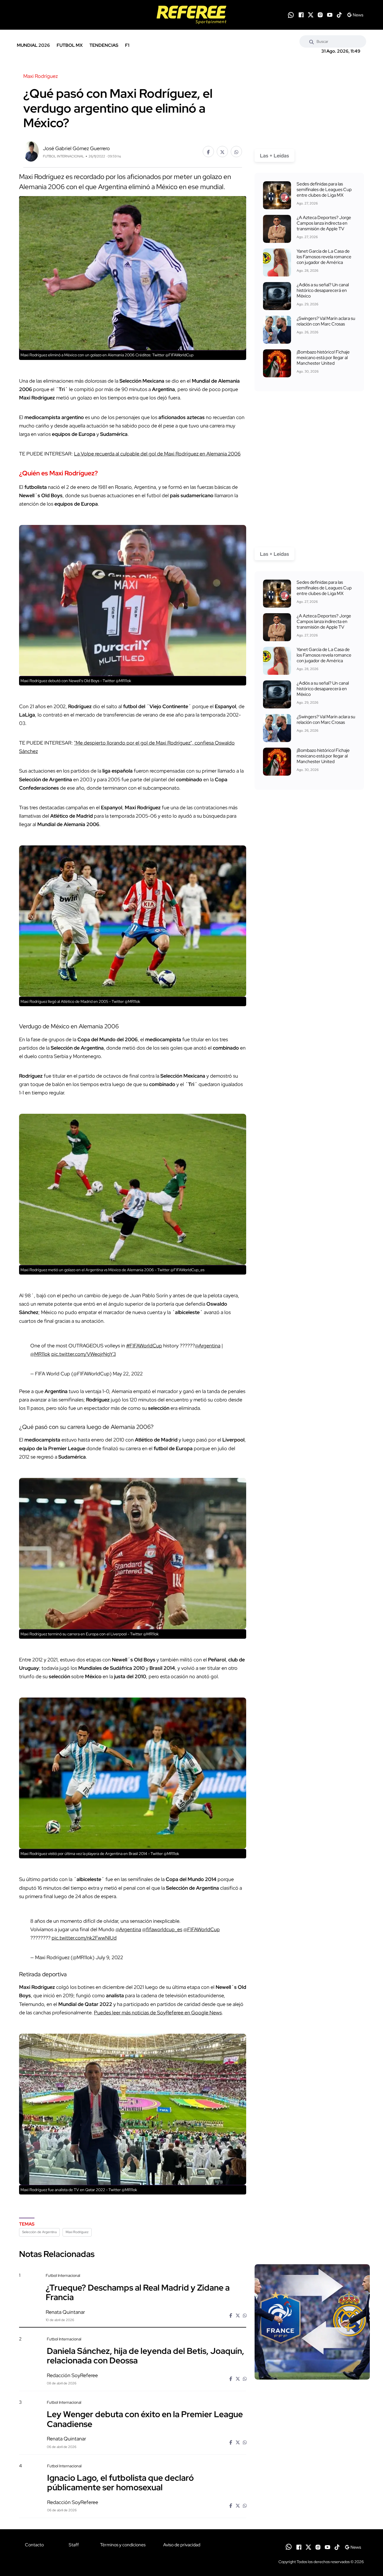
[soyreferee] (191, 15)
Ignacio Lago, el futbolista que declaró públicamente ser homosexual (120, 2482)
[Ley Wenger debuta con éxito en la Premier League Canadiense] (312, 2448)
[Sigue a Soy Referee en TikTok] (339, 15)
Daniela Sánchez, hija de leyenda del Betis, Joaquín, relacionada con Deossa (146, 2356)
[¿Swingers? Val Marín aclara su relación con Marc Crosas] (277, 330)
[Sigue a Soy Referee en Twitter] (311, 15)
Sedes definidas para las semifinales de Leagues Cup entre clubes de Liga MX (324, 190)
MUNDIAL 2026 (33, 45)
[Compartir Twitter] (222, 152)
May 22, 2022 (128, 1374)
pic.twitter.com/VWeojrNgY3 (84, 1354)
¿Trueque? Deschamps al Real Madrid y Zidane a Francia (138, 2292)
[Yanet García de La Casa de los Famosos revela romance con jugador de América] (277, 262)
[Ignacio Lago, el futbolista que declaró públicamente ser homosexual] (312, 2511)
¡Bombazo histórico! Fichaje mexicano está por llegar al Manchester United (323, 358)
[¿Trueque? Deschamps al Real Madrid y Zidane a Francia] (312, 2322)
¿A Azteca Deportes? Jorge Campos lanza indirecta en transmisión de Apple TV (324, 223)
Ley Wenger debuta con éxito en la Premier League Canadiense (145, 2419)
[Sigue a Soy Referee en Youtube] (330, 15)
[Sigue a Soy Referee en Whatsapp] (291, 15)
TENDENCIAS (104, 45)
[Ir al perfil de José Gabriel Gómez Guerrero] (31, 151)
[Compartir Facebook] (208, 152)
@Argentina (208, 1346)
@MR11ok (40, 1354)
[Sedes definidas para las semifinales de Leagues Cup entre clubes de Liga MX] (277, 195)
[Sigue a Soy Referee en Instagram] (320, 15)
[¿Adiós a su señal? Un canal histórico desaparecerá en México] (277, 296)
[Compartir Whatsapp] (236, 152)
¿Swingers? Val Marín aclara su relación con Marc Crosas (326, 321)
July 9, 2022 (109, 1957)
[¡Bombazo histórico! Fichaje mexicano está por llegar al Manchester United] (277, 363)
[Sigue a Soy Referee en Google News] (355, 15)
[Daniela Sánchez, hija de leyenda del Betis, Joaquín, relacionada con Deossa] (312, 2384)
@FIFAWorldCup (202, 1929)
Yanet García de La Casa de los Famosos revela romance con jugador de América (324, 257)
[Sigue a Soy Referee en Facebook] (301, 15)
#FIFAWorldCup (144, 1346)
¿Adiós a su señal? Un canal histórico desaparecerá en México (323, 290)
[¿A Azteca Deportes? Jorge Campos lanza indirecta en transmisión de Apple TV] (277, 229)
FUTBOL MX (70, 45)
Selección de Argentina (39, 2232)
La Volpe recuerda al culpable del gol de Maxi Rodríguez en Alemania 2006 (157, 454)
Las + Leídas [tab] (274, 156)
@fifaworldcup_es (162, 1929)
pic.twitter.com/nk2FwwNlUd (84, 1938)
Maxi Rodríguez (77, 2232)
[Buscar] (312, 41)
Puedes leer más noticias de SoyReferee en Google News (158, 2013)
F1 (127, 45)
